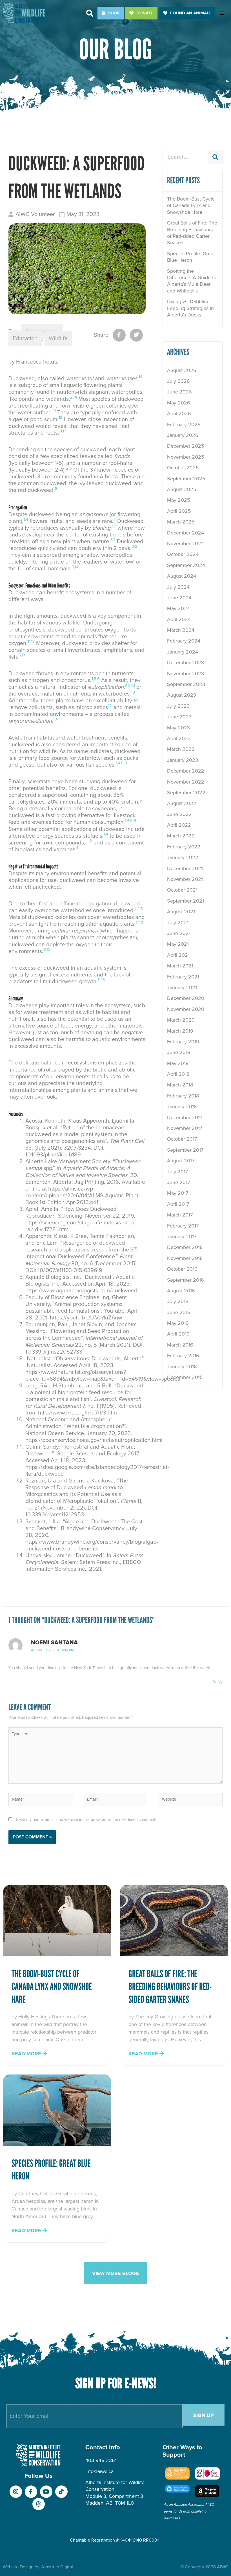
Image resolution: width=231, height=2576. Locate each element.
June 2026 (179, 392)
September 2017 (185, 1150)
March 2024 (181, 630)
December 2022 (186, 771)
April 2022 (179, 825)
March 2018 (180, 1085)
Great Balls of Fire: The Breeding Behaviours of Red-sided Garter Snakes (192, 233)
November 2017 (185, 1128)
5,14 (75, 567)
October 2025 (183, 468)
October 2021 (182, 890)
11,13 (63, 431)
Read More (27, 2054)
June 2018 (179, 1052)
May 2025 (179, 500)
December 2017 (185, 1117)
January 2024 (183, 652)
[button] (90, 13)
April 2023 (179, 738)
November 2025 (186, 457)
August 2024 (182, 576)
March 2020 (181, 1020)
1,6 (120, 807)
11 (54, 411)
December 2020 (186, 998)
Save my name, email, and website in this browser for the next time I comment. (86, 1820)
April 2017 (178, 1204)
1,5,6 (96, 679)
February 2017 (183, 1226)
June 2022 (179, 814)
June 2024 (179, 598)
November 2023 (186, 674)
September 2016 (186, 1280)
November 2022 (186, 782)
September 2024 (186, 565)
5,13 (22, 655)
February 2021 (183, 977)
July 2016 (178, 1301)
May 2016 (178, 1323)
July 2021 (178, 923)
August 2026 (182, 370)
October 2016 (182, 1269)
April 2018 (178, 1074)
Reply (218, 1682)
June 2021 (179, 933)
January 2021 (182, 987)
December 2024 (186, 533)
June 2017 (178, 1182)
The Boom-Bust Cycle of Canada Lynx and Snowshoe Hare (191, 205)
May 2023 (178, 728)
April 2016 (178, 1334)
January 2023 (183, 760)
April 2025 (179, 511)
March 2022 (181, 836)
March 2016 (180, 1345)
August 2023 (182, 695)
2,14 (74, 397)
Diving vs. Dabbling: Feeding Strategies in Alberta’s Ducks (190, 308)
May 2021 (178, 944)
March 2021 (180, 966)
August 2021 (181, 912)
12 (110, 706)
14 (140, 377)
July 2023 (178, 706)
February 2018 (183, 1096)
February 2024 (184, 641)
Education (25, 338)
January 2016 (182, 1367)
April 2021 (178, 955)
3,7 (113, 540)
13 (60, 417)
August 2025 (182, 489)
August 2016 (181, 1291)
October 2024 (183, 554)
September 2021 (186, 901)
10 (133, 692)
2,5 (69, 468)
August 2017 (181, 1161)
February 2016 (183, 1356)
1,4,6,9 (130, 820)
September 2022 (186, 793)
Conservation (42, 332)
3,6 (134, 546)
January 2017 (182, 1237)
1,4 (26, 519)
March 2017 (180, 1215)
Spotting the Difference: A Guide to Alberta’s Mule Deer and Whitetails (192, 281)
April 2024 (179, 619)
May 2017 (178, 1193)
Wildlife (58, 338)
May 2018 (178, 1063)
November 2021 (185, 879)
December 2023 (186, 663)
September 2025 (186, 479)
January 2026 (183, 435)
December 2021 (185, 868)
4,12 (89, 841)
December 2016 (185, 1247)
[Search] (215, 157)
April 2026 (179, 413)
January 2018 (182, 1106)
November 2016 (185, 1258)
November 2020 (186, 1009)
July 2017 (177, 1172)
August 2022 (182, 803)
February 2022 (184, 847)
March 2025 (181, 522)
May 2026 (179, 403)
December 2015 (185, 1377)
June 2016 (179, 1312)
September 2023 (186, 684)
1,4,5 (139, 909)
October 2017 (182, 1139)
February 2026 (184, 424)
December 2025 (186, 446)
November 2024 (186, 544)
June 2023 (179, 717)
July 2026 (178, 381)
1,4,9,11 (121, 763)
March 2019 (180, 1031)
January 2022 (183, 857)
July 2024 (178, 587)
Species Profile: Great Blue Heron (191, 257)
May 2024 (178, 608)
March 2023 (181, 749)
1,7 (114, 526)
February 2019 (183, 1042)
